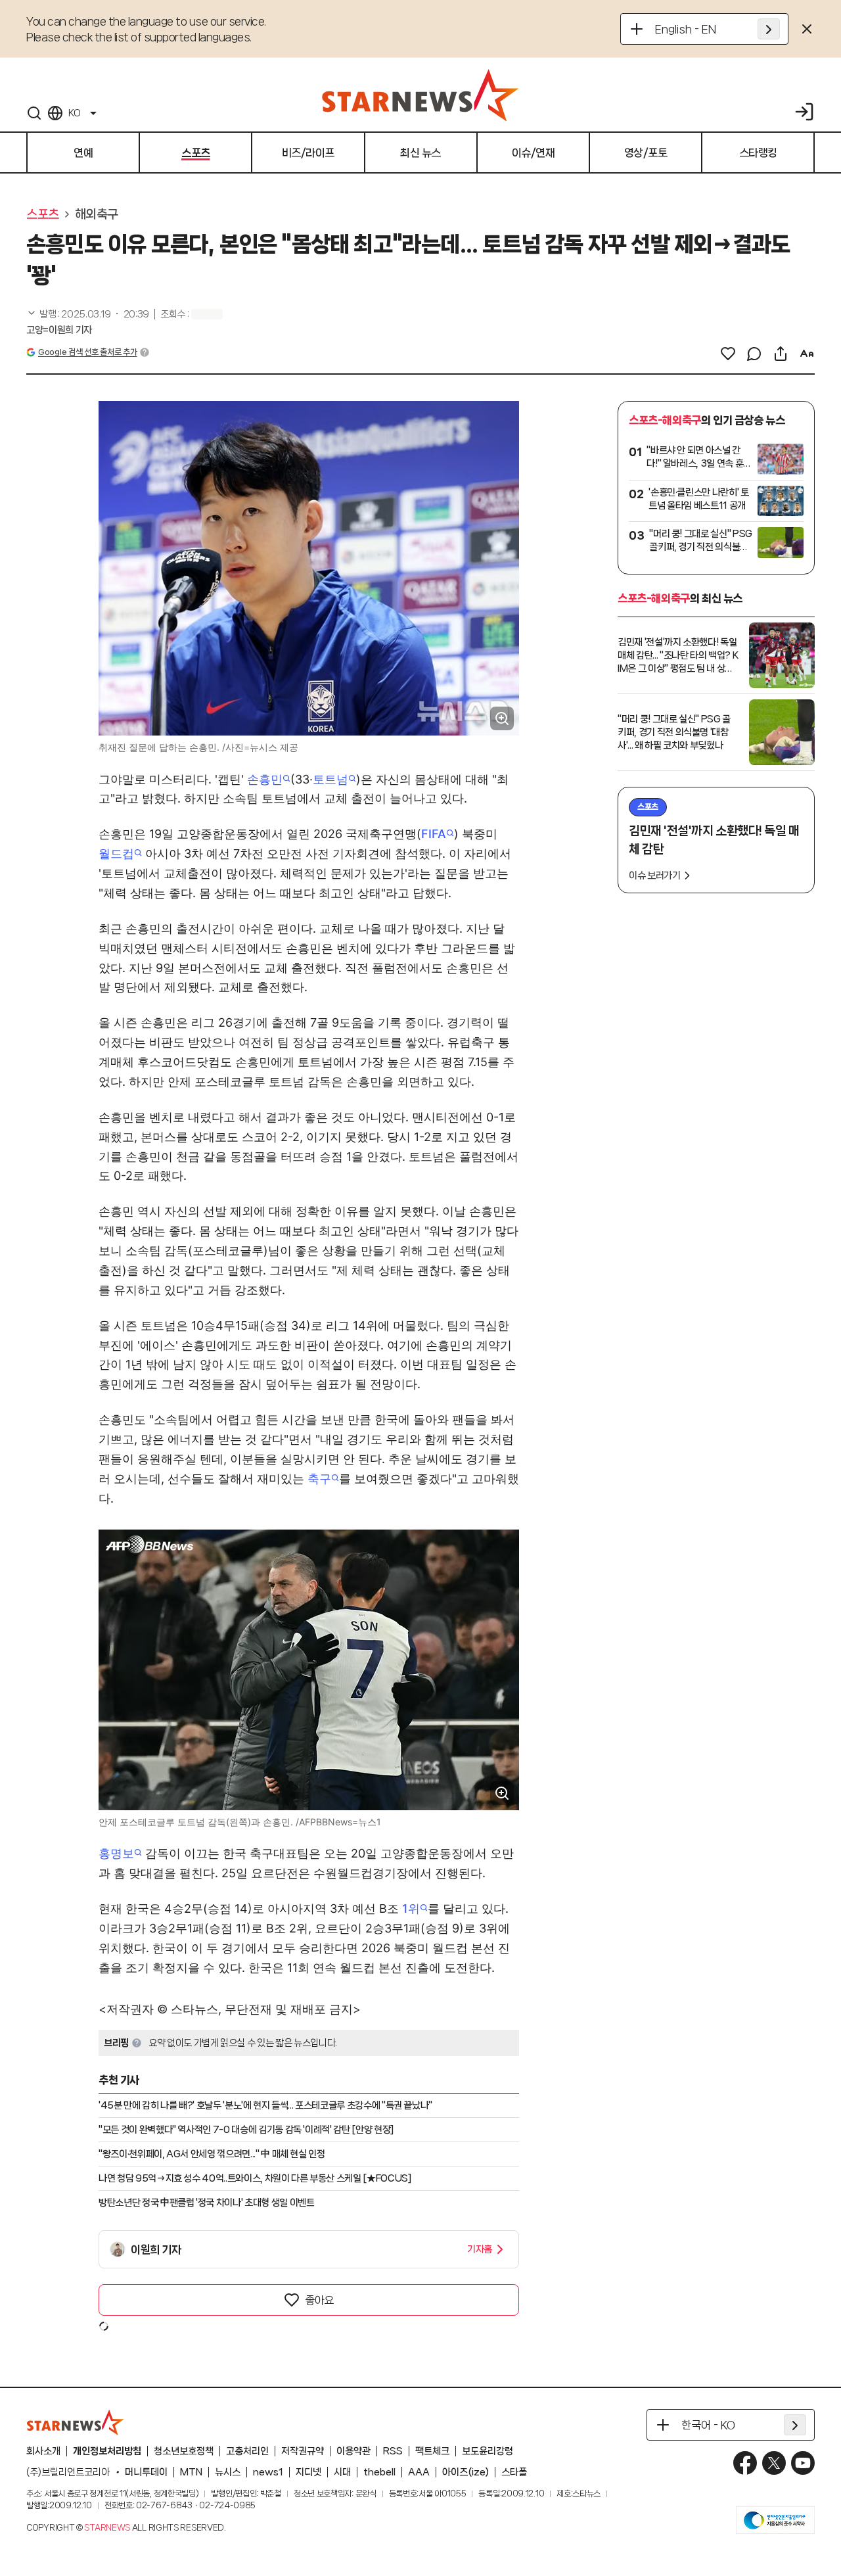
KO (74, 113)
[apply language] (769, 29)
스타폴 (514, 2472)
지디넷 (308, 2472)
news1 (268, 2472)
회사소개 (43, 2451)
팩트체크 (432, 2451)
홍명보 (116, 1853)
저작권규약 (303, 2451)
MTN (191, 2472)
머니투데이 (146, 2472)
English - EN (686, 29)
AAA (419, 2472)
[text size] (807, 354)
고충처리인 (247, 2451)
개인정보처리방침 (107, 2451)
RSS (393, 2451)
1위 (411, 1909)
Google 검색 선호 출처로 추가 (87, 352)
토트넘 (330, 779)
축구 (319, 1479)
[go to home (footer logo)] (76, 2422)
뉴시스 (228, 2472)
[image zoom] (502, 718)
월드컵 (116, 854)
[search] (34, 113)
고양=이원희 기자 (59, 330)
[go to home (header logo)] (420, 95)
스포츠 (43, 214)
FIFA (434, 834)
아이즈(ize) (466, 2472)
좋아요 (319, 2300)
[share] (781, 354)
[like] (728, 354)
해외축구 (97, 214)
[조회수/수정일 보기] (88, 314)
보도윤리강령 (488, 2451)
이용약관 (353, 2451)
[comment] (754, 354)
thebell (379, 2472)
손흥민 (265, 779)
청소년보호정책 (184, 2451)
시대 (342, 2472)
